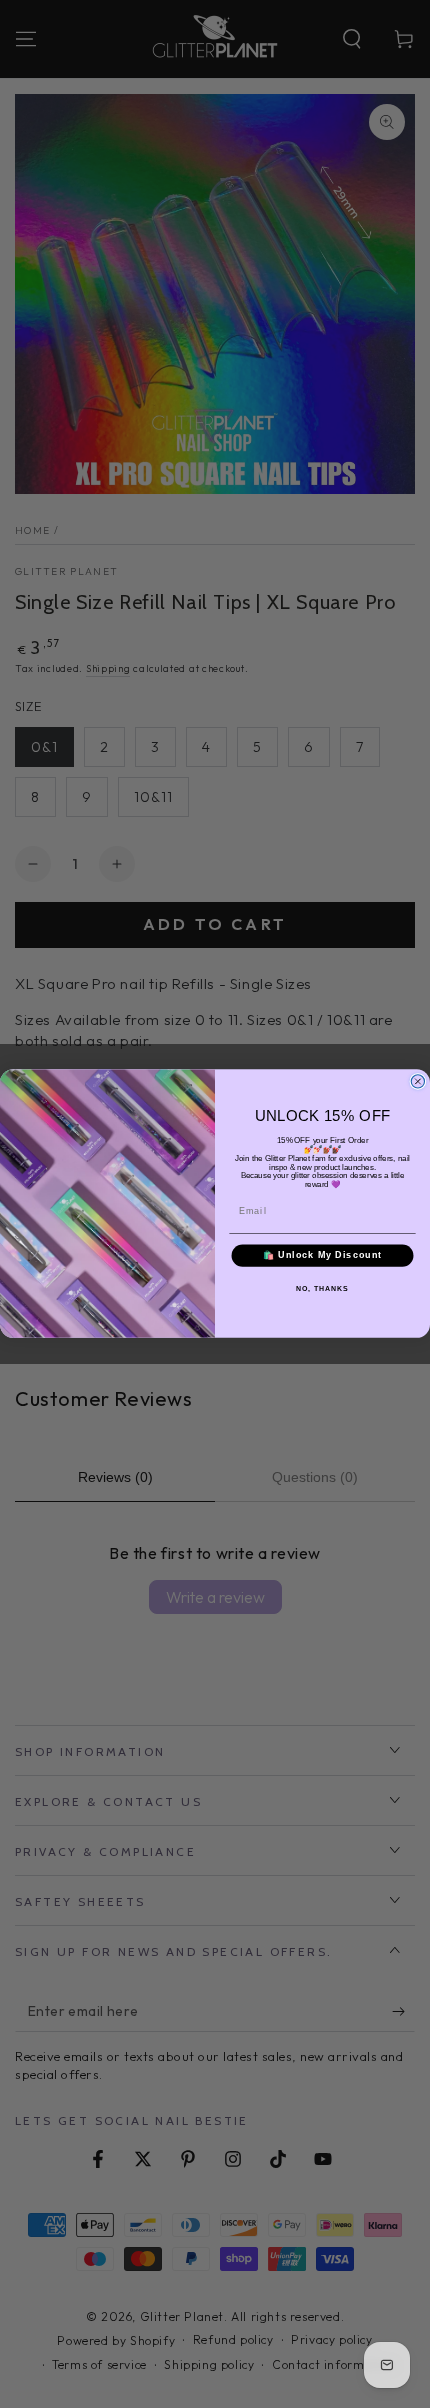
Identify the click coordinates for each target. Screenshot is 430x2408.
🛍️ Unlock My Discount (323, 1255)
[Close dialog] (417, 1081)
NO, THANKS (322, 1289)
